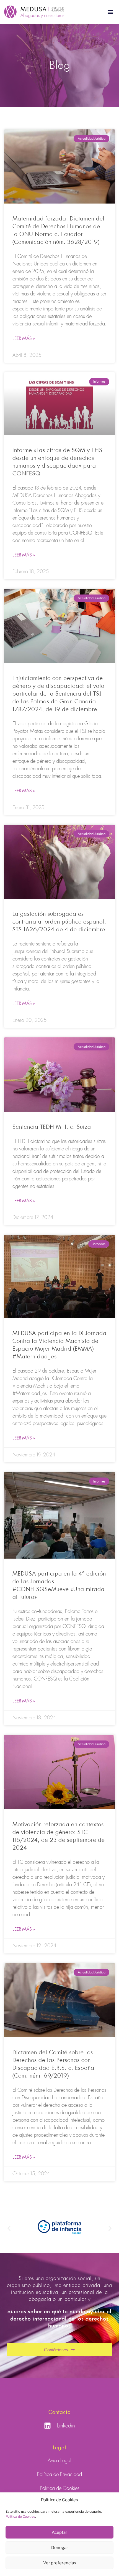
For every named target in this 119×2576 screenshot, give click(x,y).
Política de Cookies (20, 2516)
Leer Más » (24, 338)
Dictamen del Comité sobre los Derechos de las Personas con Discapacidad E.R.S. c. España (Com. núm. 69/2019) (53, 2064)
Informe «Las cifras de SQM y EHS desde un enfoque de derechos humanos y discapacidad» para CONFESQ (57, 462)
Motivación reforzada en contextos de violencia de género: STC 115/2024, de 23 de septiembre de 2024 (59, 1836)
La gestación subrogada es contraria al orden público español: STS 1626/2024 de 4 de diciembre (59, 921)
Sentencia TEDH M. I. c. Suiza (52, 1127)
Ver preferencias (60, 2563)
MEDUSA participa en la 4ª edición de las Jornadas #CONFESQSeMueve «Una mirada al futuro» (59, 1585)
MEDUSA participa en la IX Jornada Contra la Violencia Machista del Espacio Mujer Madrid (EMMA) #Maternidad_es (59, 1345)
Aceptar (59, 2532)
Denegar (60, 2548)
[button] (110, 12)
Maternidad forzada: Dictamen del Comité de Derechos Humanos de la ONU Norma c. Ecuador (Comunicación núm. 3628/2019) (59, 230)
